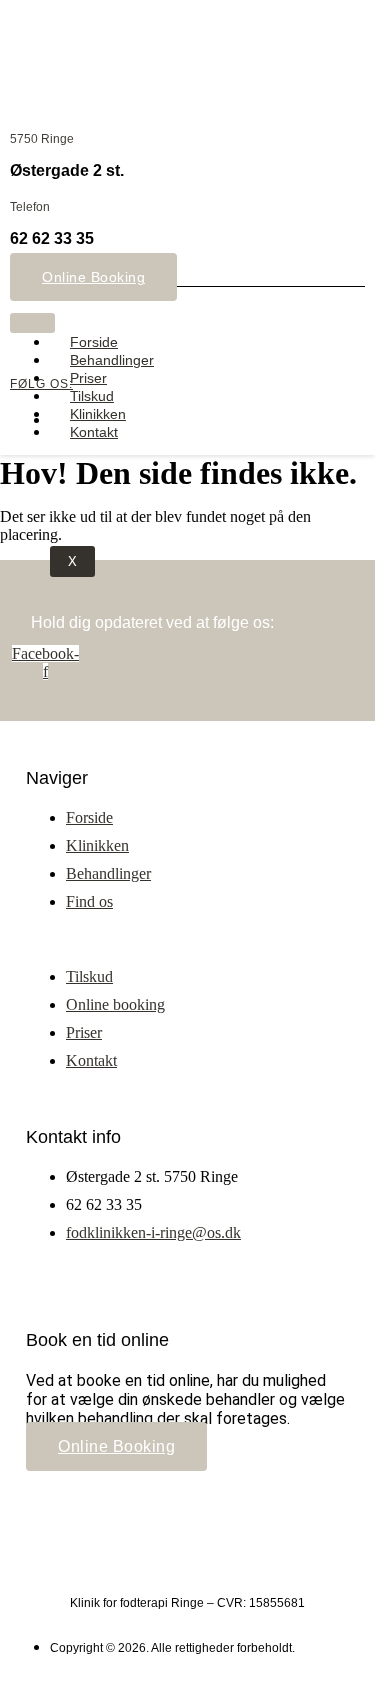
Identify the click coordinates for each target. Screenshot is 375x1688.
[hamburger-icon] (32, 323)
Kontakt (94, 432)
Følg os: (41, 384)
